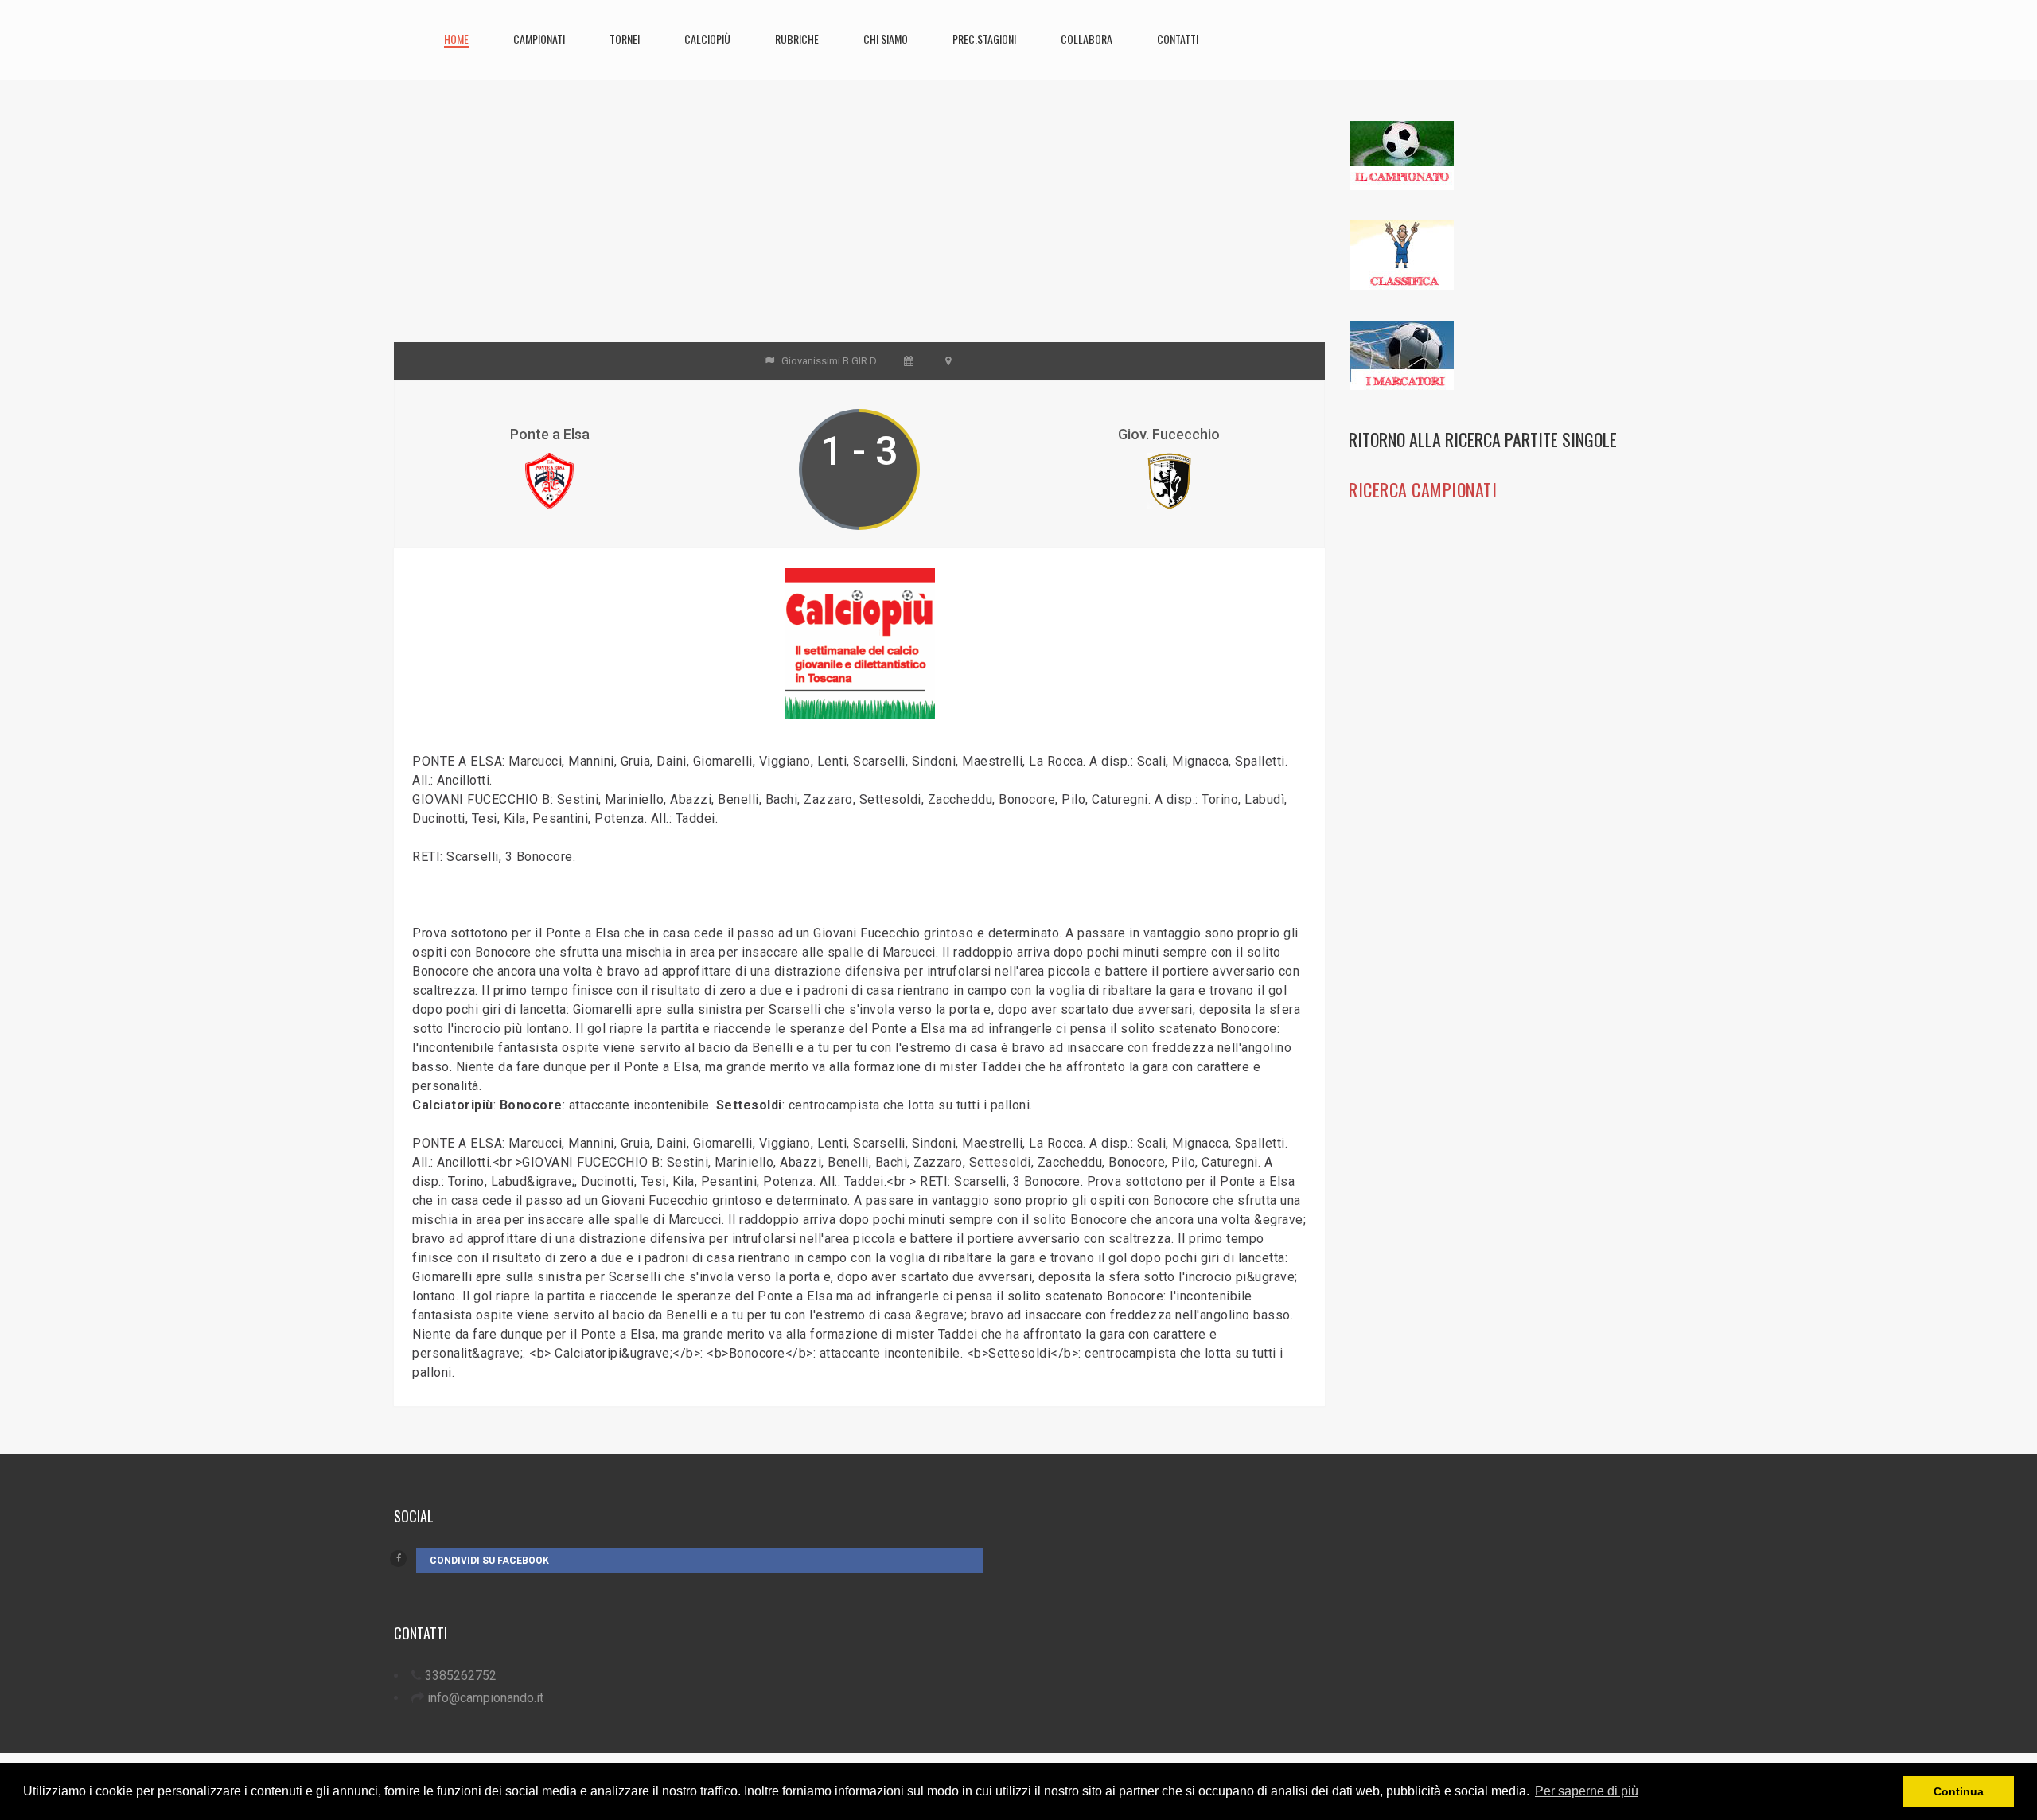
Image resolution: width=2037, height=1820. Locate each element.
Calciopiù (707, 39)
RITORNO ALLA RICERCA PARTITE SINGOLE (1483, 439)
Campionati (539, 39)
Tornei (625, 39)
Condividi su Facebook (489, 1561)
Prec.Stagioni (984, 39)
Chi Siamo (886, 39)
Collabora (1087, 39)
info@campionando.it (485, 1698)
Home (456, 39)
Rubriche (797, 39)
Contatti (1178, 39)
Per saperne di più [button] (1587, 1791)
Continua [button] (1959, 1791)
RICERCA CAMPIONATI (1423, 489)
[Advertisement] (859, 231)
